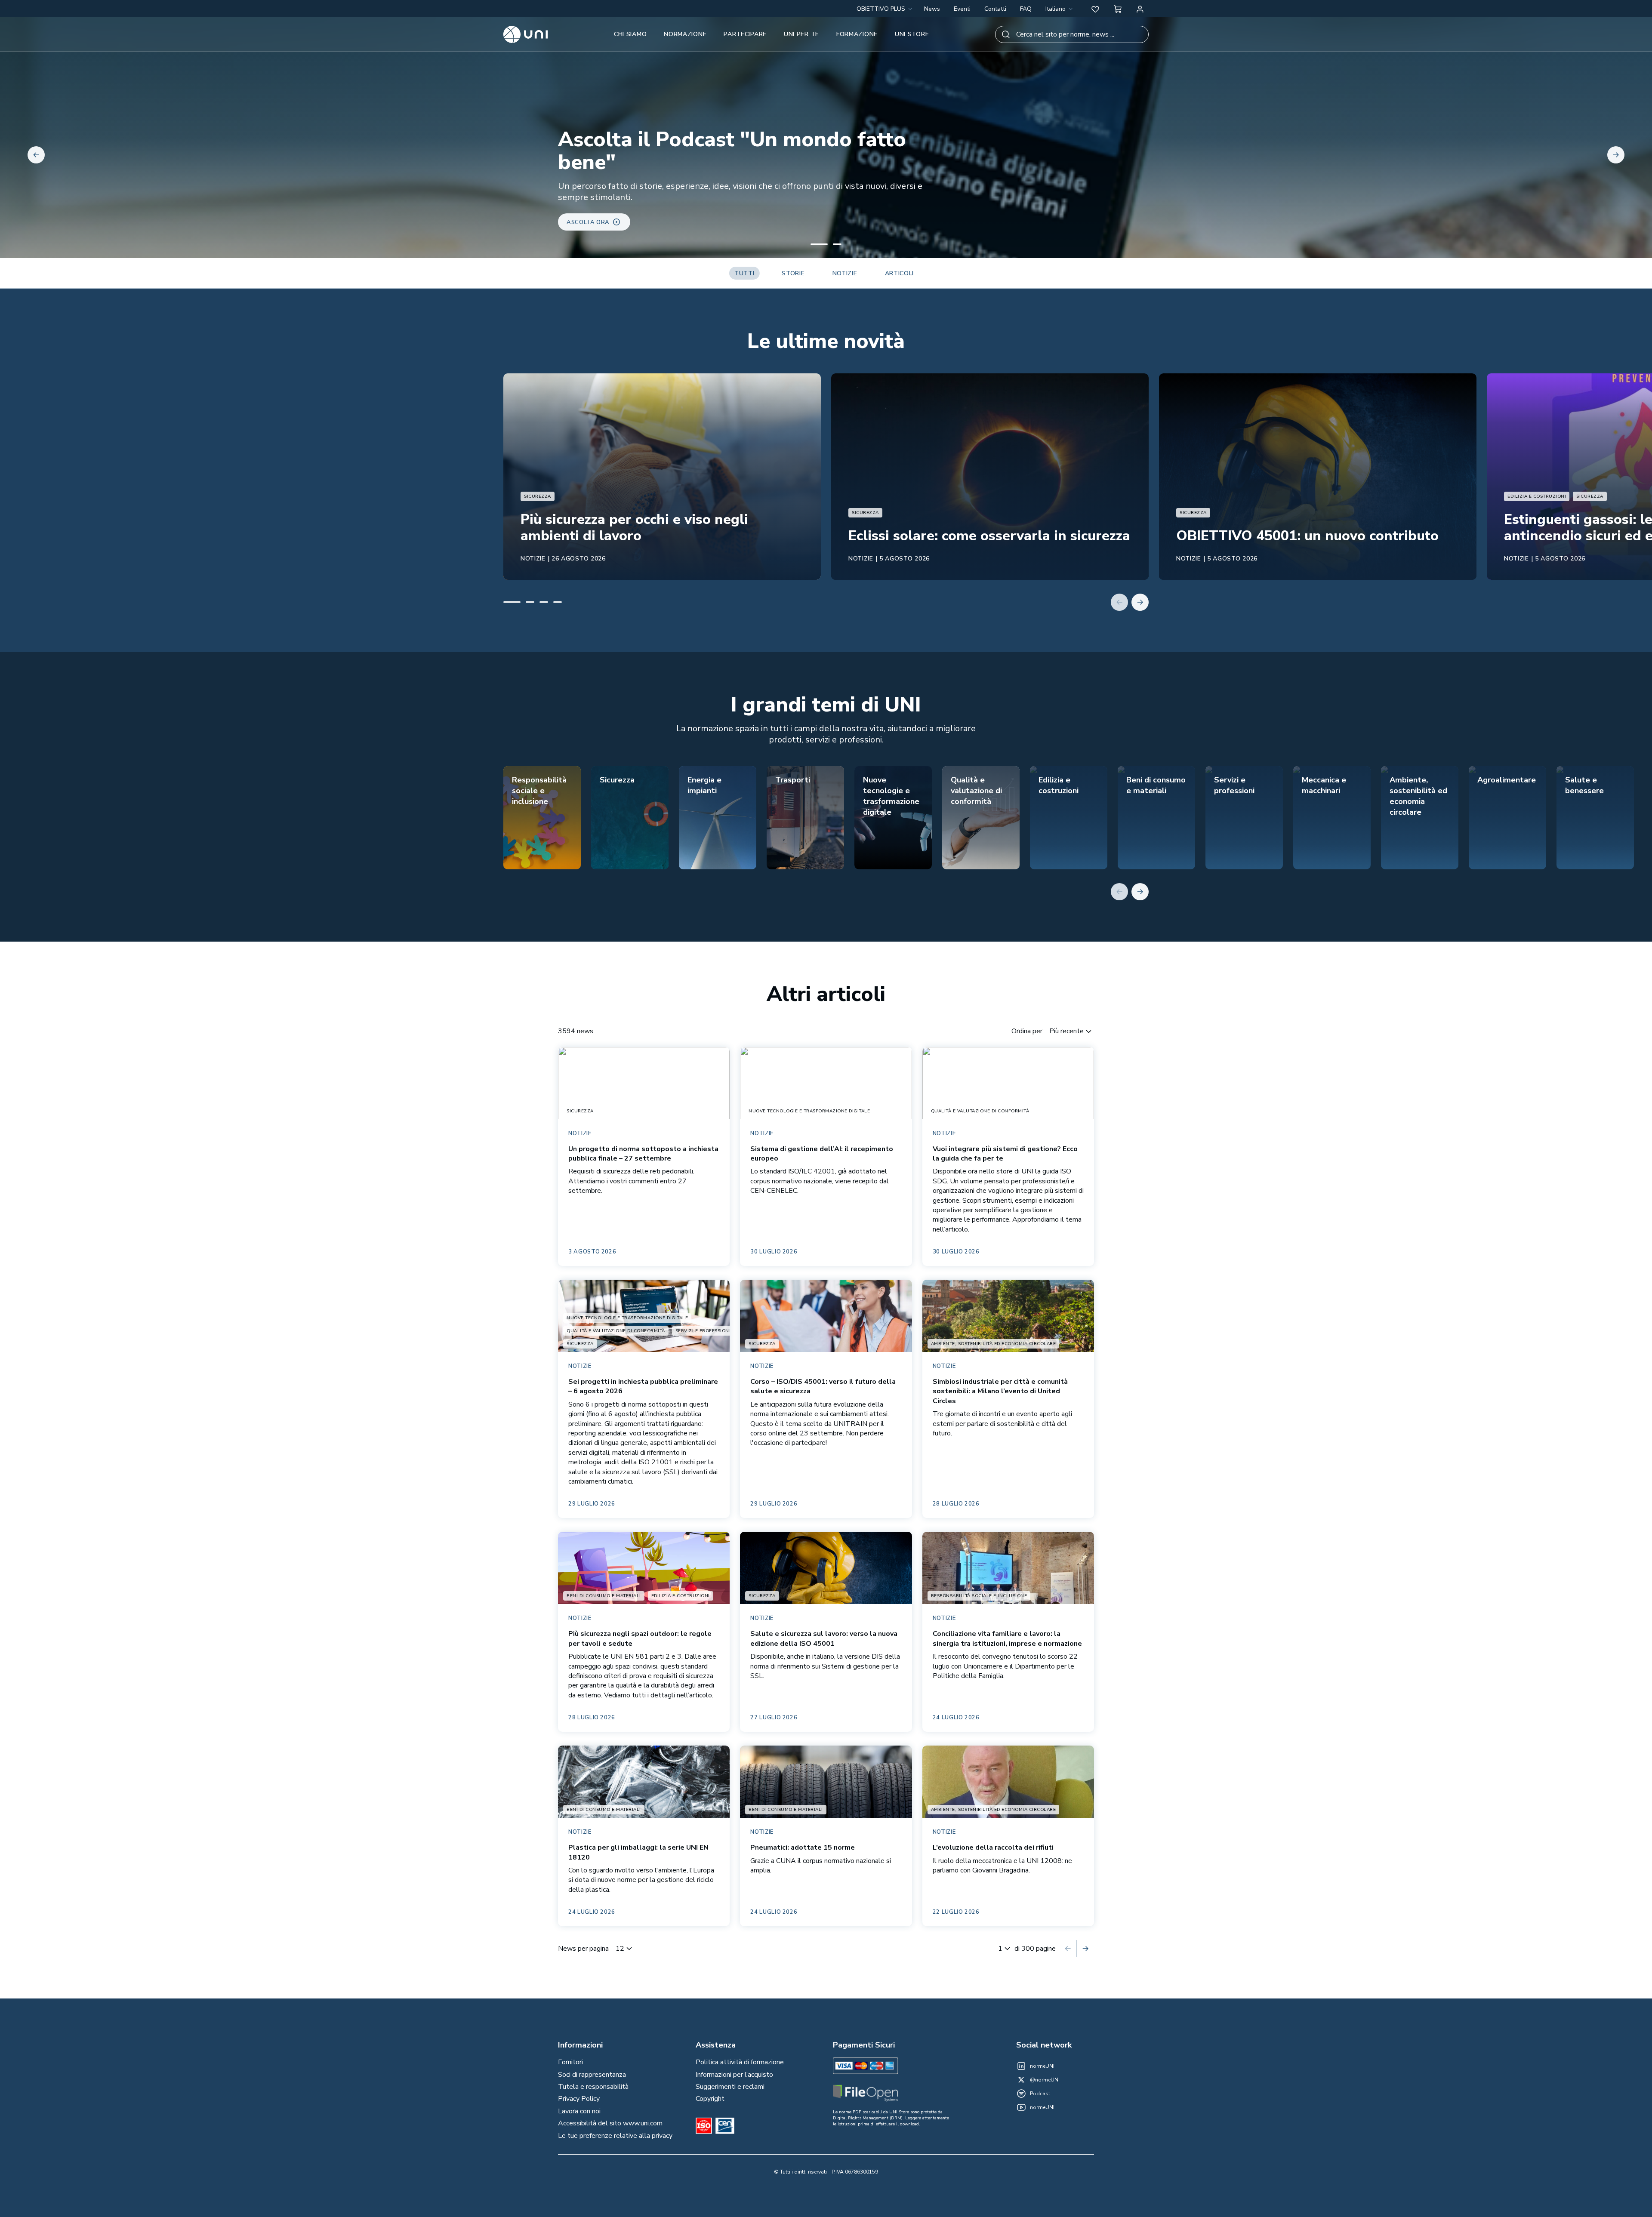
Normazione (685, 34)
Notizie (845, 273)
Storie (793, 273)
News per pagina (583, 1949)
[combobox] (1060, 9)
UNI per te (801, 34)
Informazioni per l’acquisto (734, 2075)
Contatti (995, 9)
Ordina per (1027, 1031)
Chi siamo (630, 34)
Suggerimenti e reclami (730, 2087)
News (932, 9)
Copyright (710, 2099)
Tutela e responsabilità (593, 2087)
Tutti (744, 273)
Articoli (900, 273)
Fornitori (570, 2062)
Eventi (962, 9)
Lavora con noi (579, 2111)
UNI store (912, 34)
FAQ (1026, 9)
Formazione (857, 34)
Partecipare (745, 34)
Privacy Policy (579, 2099)
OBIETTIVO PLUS (881, 9)
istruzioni (847, 2124)
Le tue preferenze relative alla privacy (615, 2136)
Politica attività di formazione (740, 2062)
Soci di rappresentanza (592, 2075)
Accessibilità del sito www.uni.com (610, 2123)
